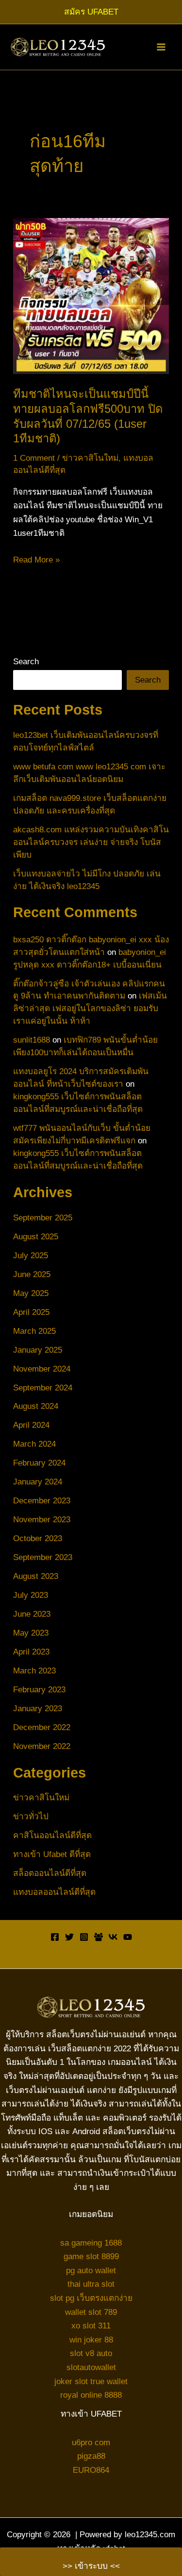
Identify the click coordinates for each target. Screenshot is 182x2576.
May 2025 (31, 1293)
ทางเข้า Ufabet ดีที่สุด (52, 1854)
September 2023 (43, 1557)
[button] (91, 12)
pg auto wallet (91, 2270)
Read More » (36, 561)
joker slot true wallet (91, 2381)
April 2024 (31, 1425)
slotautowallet (91, 2367)
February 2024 (39, 1463)
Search (26, 661)
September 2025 (43, 1218)
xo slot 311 (91, 2326)
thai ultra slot (91, 2284)
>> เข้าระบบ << (91, 2566)
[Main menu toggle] (161, 47)
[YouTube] (128, 1937)
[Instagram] (84, 1937)
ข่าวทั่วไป (31, 1816)
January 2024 (38, 1482)
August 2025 (36, 1236)
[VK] (113, 1937)
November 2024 (42, 1369)
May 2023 (31, 1633)
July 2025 (31, 1255)
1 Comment (34, 458)
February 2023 (39, 1689)
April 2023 (31, 1652)
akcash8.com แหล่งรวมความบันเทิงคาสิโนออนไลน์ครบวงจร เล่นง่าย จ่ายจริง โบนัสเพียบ (91, 842)
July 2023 (31, 1595)
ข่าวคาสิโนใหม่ (90, 458)
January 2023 (38, 1708)
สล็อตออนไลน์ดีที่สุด (50, 1873)
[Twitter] (69, 1937)
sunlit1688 (32, 1040)
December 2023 (42, 1500)
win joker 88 (91, 2340)
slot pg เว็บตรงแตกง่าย (91, 2298)
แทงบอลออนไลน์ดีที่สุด (54, 1892)
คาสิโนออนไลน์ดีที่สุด (52, 1835)
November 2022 (42, 1746)
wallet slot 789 (91, 2312)
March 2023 (34, 1670)
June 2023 (32, 1614)
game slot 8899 (91, 2256)
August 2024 (36, 1406)
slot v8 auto (91, 2353)
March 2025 (34, 1331)
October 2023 (38, 1538)
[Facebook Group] (99, 1937)
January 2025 (38, 1350)
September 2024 (43, 1388)
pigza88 (91, 2456)
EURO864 (91, 2470)
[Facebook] (55, 1937)
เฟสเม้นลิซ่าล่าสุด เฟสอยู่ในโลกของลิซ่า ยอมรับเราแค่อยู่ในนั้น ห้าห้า (90, 1008)
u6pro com (91, 2442)
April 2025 (31, 1312)
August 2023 (36, 1576)
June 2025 (32, 1274)
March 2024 (34, 1444)
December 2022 (42, 1727)
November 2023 (42, 1519)
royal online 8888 (91, 2395)
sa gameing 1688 (91, 2243)
